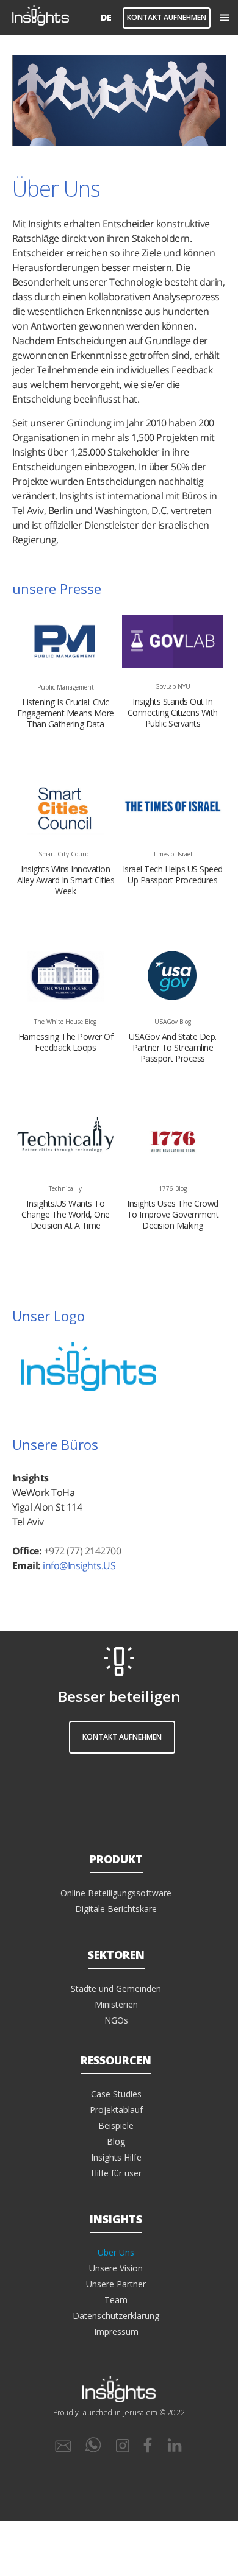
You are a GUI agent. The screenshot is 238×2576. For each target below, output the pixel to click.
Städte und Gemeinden (116, 1988)
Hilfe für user (116, 2173)
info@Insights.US (79, 1565)
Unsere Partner (116, 2284)
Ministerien (116, 2004)
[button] (224, 18)
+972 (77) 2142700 (83, 1551)
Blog (116, 2141)
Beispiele (116, 2126)
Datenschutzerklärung (116, 2316)
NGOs (116, 2020)
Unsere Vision (116, 2268)
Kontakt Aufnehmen (167, 17)
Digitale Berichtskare (116, 1909)
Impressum (116, 2331)
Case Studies (116, 2094)
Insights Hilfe (116, 2157)
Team (116, 2300)
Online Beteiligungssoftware (116, 1893)
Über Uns (116, 2253)
